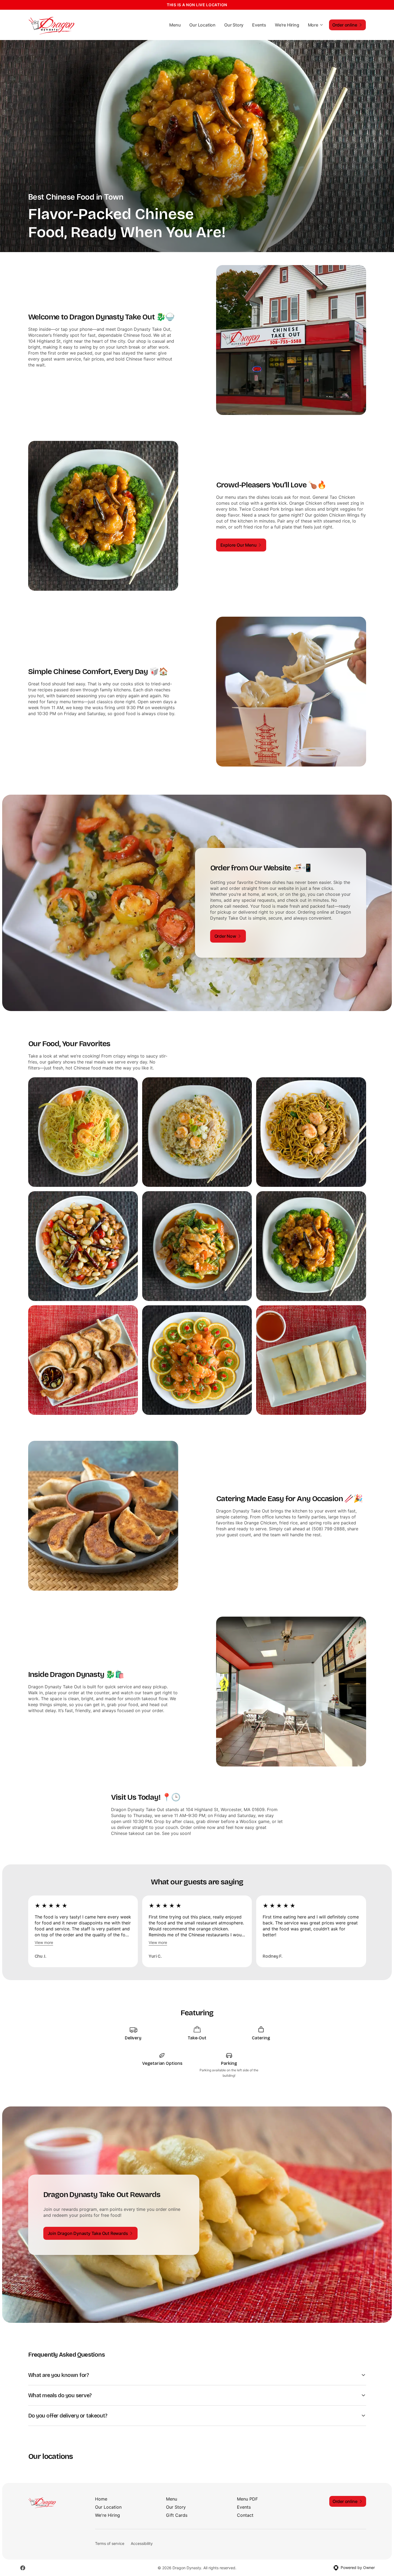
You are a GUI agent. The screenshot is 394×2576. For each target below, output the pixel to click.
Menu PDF (247, 2499)
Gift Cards (177, 2515)
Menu (175, 25)
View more (44, 1942)
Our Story (234, 25)
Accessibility (142, 2543)
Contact (245, 2515)
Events (259, 25)
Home (101, 2499)
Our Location (202, 25)
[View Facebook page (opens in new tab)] (23, 2568)
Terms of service (110, 2543)
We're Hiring (287, 25)
